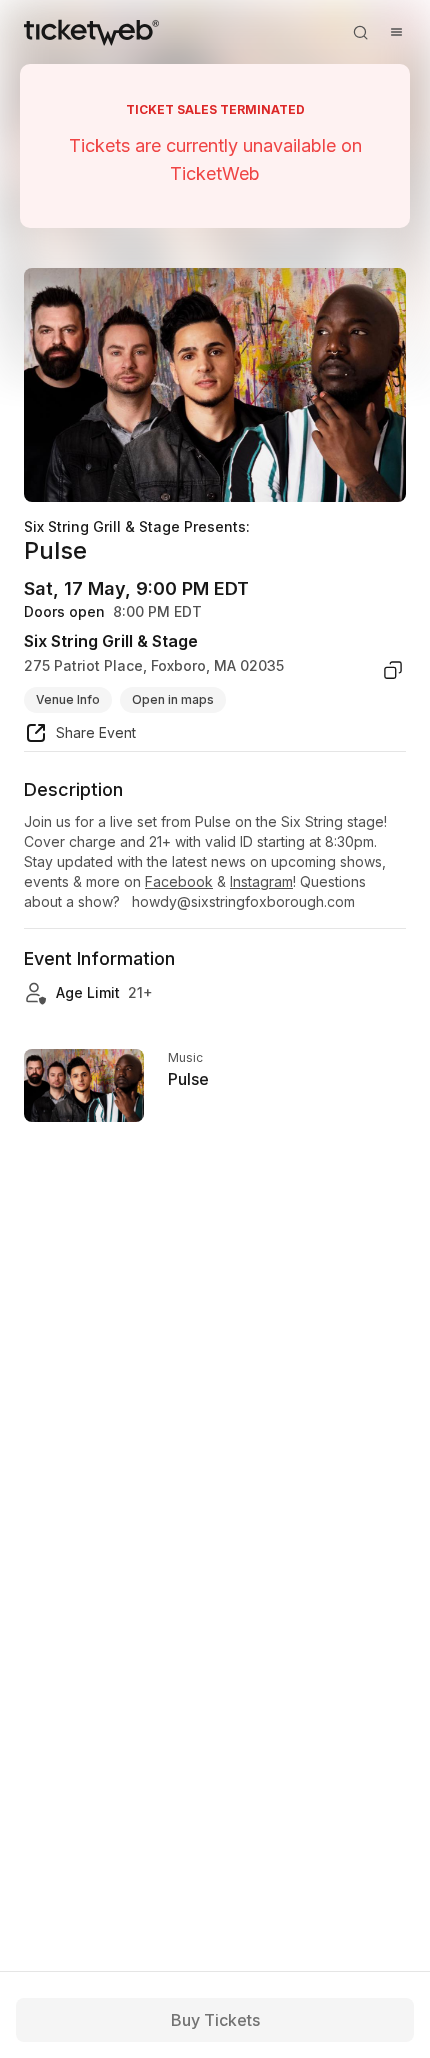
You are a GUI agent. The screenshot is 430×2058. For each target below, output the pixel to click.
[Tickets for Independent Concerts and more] (91, 32)
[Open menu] (396, 32)
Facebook (179, 881)
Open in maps (173, 699)
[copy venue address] (393, 670)
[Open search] (360, 32)
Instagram (261, 881)
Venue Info (68, 699)
